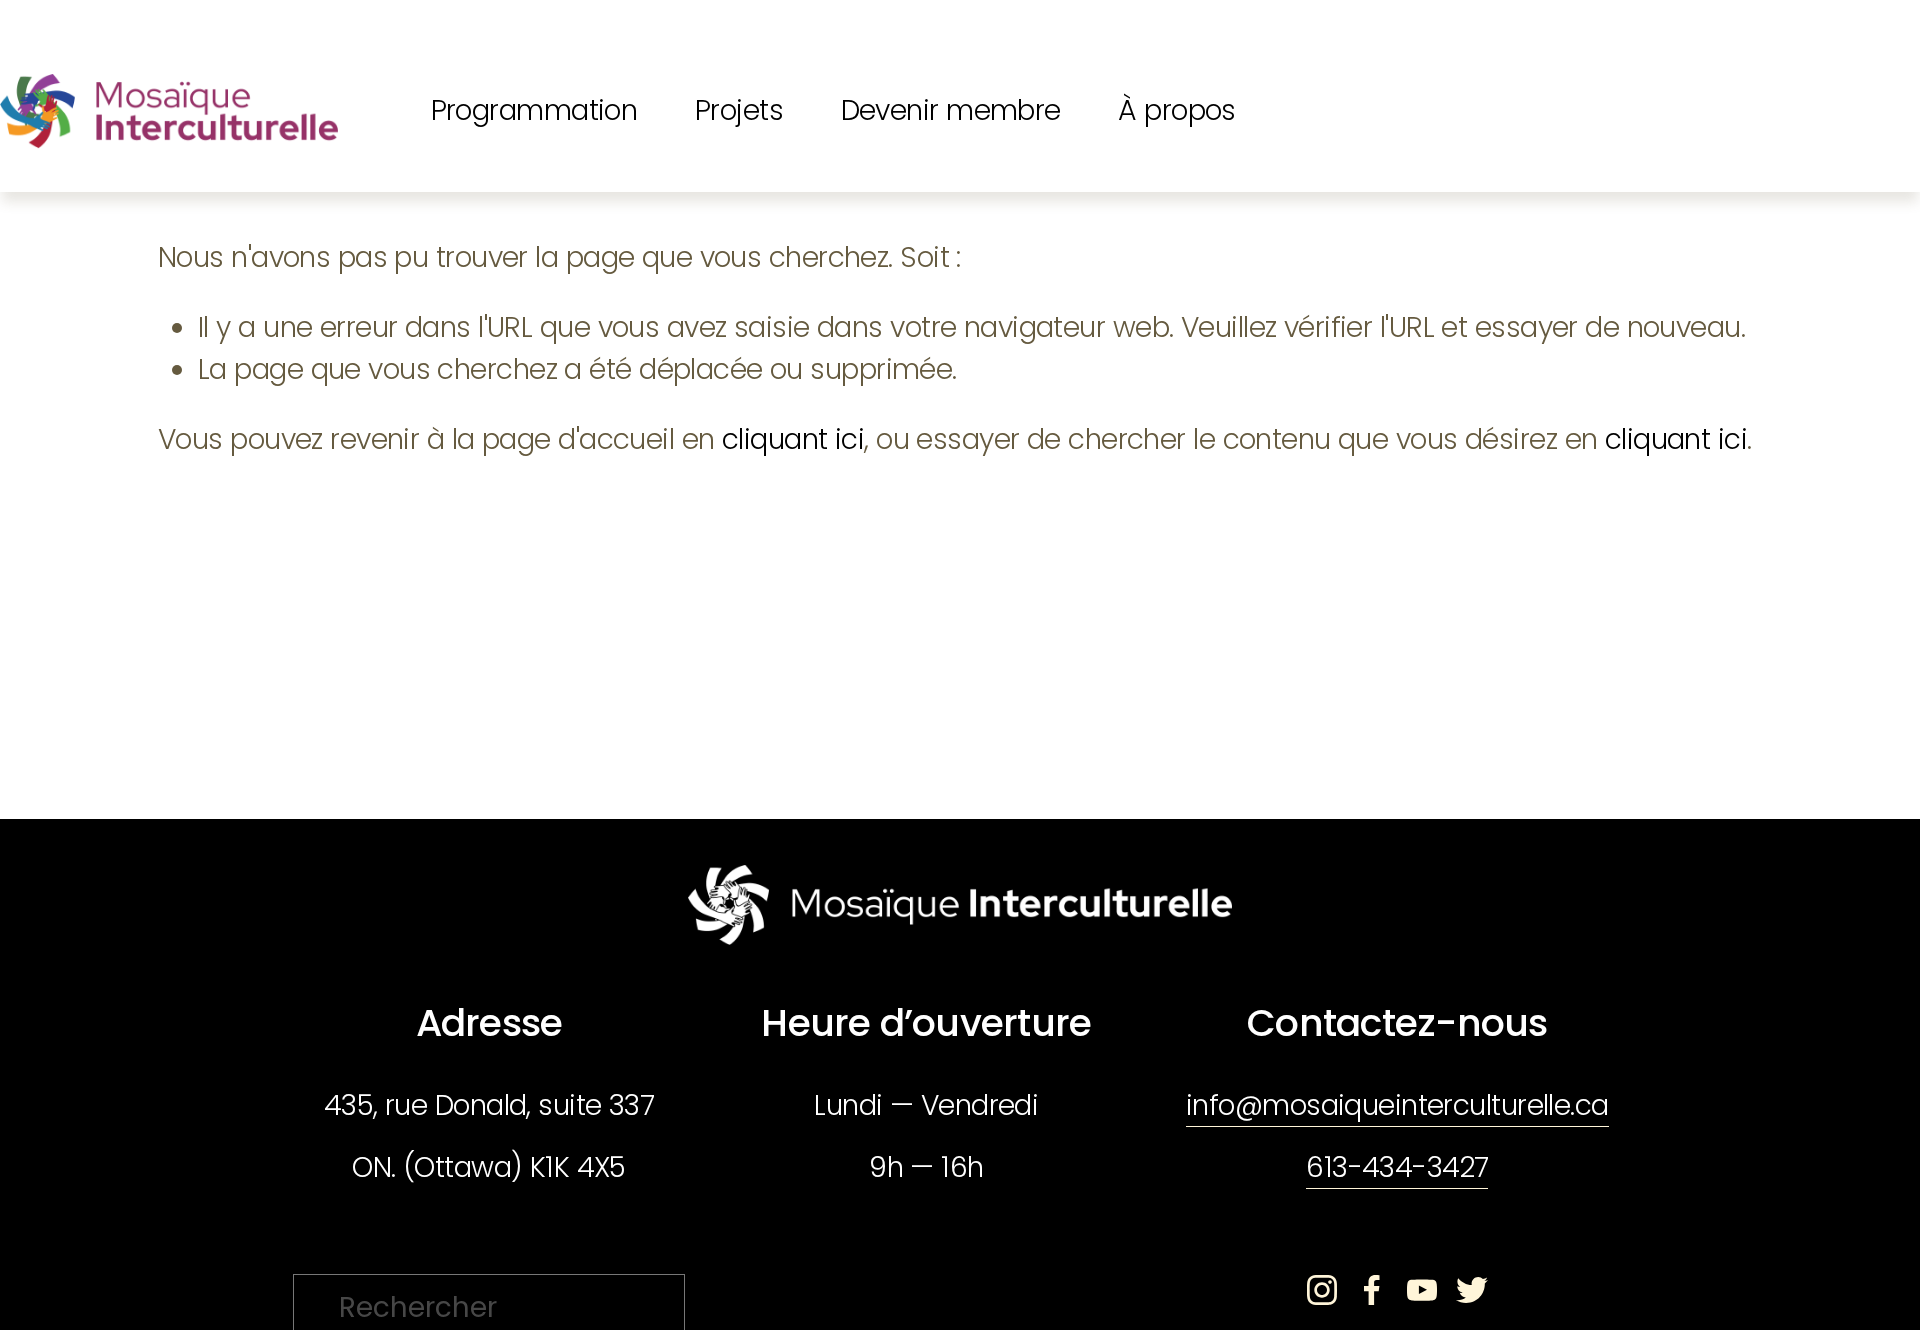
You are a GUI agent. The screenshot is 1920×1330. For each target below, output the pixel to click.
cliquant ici (793, 439)
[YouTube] (1422, 1290)
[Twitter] (1472, 1290)
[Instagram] (1322, 1290)
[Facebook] (1372, 1290)
